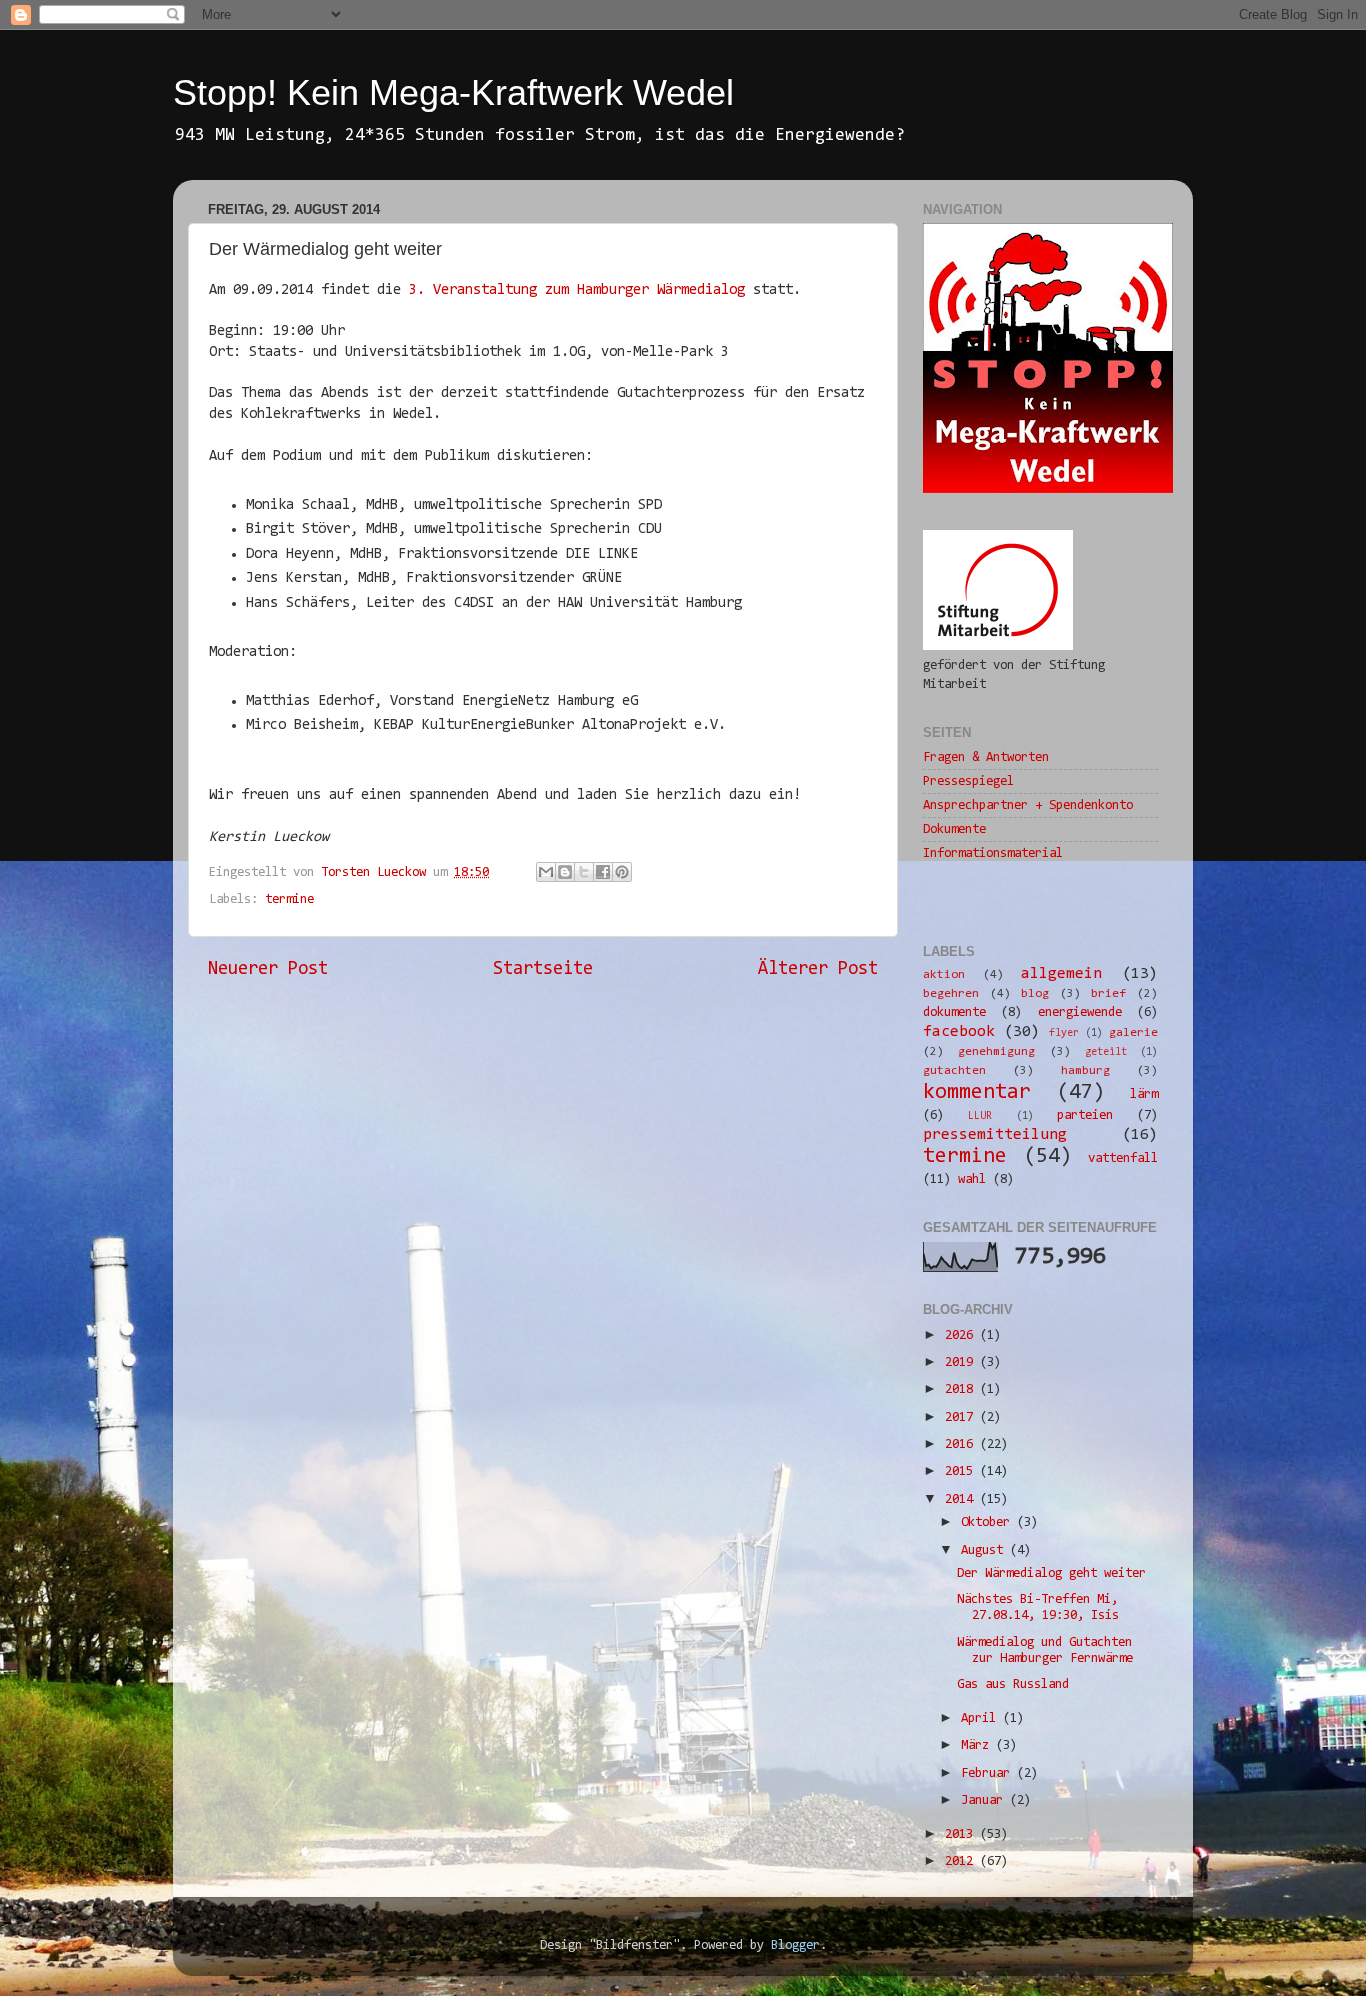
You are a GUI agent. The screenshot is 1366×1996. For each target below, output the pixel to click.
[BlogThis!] (565, 872)
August (985, 1550)
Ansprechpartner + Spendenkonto (1028, 805)
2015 (962, 1471)
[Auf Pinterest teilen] (622, 872)
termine (289, 899)
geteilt (1106, 1052)
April (982, 1718)
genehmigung (996, 1052)
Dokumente (954, 829)
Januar (985, 1800)
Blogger (795, 1945)
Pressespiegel (968, 781)
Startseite (543, 969)
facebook (959, 1032)
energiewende (1080, 1012)
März (978, 1745)
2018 (962, 1389)
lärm (1144, 1094)
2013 (962, 1834)
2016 (962, 1444)
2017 (962, 1417)
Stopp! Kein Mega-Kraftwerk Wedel (453, 92)
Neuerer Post (268, 969)
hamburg (1085, 1071)
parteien (1085, 1115)
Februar (989, 1773)
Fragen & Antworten (986, 757)
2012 (962, 1861)
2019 (962, 1362)
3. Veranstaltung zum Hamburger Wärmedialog (577, 290)
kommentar (977, 1093)
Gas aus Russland (1013, 1684)
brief (1108, 994)
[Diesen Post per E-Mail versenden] (546, 872)
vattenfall (1123, 1158)
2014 (962, 1499)
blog (1035, 994)
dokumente (954, 1012)
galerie (1133, 1033)
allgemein (1061, 974)
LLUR (980, 1116)
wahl (972, 1179)
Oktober (989, 1522)
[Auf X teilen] (584, 872)
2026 (962, 1335)
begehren (951, 994)
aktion (944, 975)
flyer (1064, 1033)
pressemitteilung (995, 1135)
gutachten (954, 1071)
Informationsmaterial (993, 853)
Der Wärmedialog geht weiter (1051, 1573)
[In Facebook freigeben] (603, 872)
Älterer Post (818, 969)
